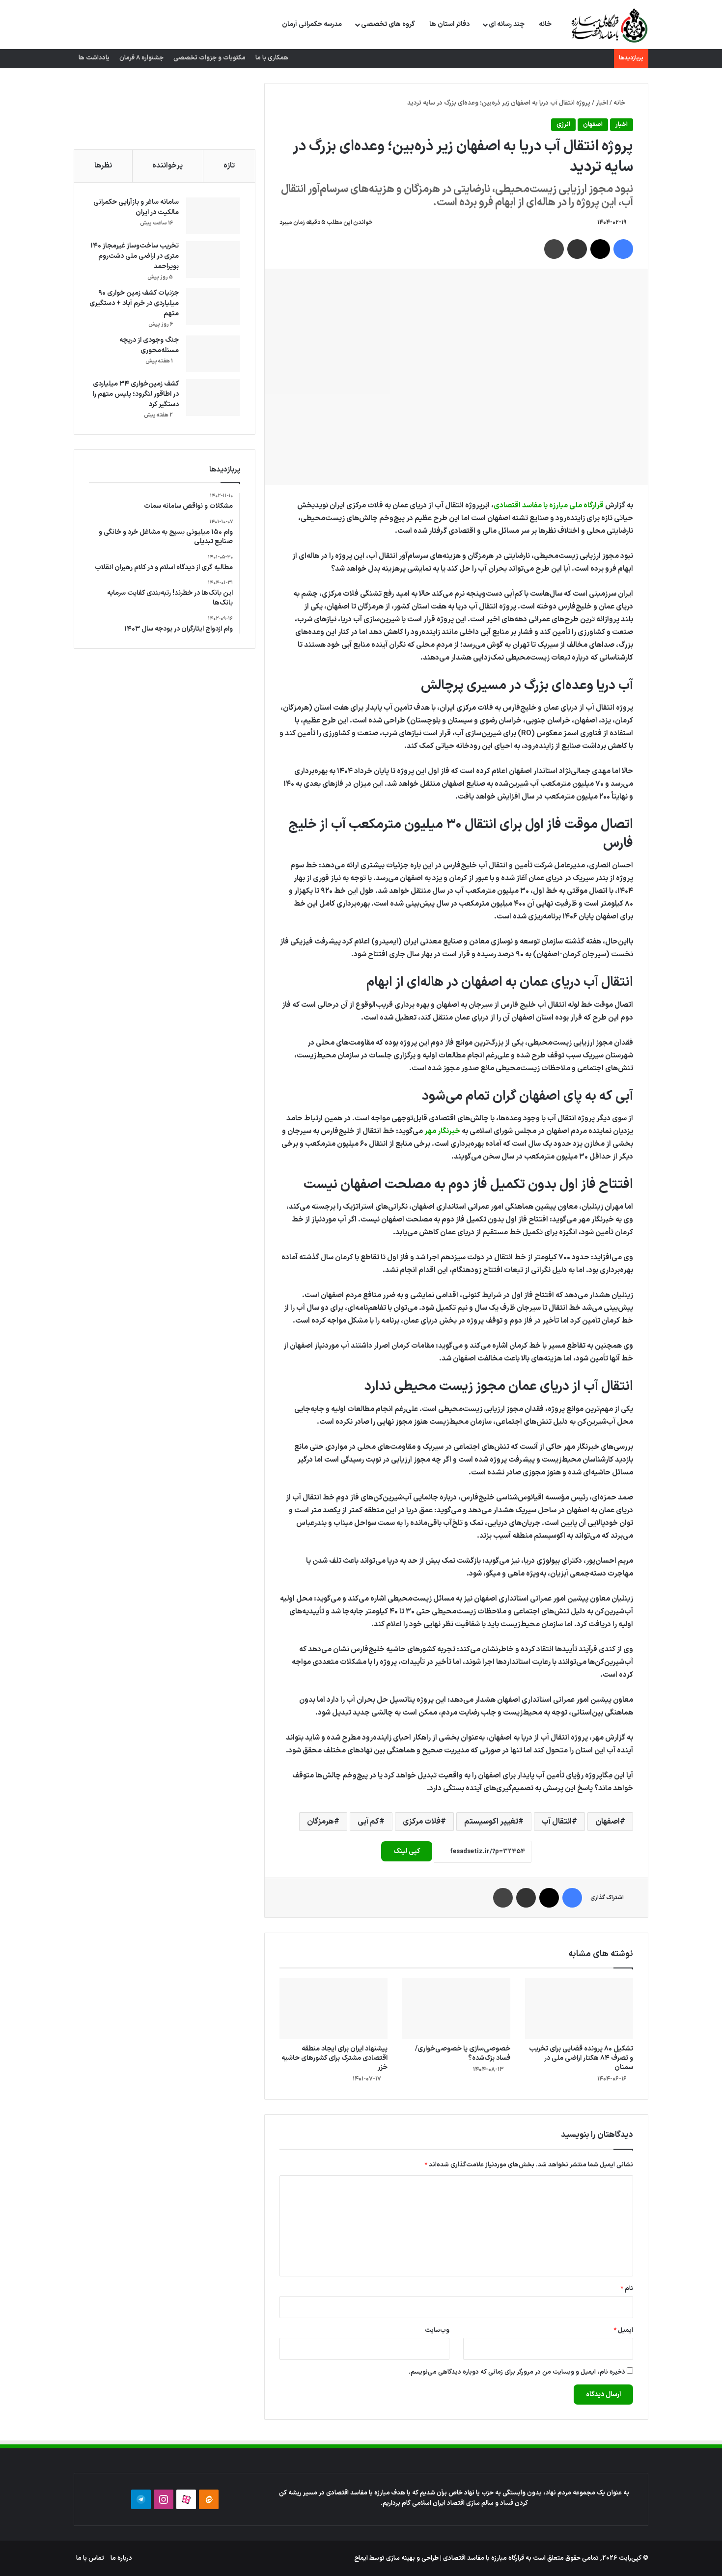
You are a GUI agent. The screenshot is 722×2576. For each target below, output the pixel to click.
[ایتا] (209, 2499)
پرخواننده (167, 166)
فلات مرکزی (422, 1822)
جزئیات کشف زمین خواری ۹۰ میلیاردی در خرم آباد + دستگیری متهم (134, 303)
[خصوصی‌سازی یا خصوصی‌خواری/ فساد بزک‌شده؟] (456, 2009)
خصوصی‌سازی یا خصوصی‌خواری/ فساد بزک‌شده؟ (463, 2053)
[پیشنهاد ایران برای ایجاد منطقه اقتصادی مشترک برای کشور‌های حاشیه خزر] (333, 2009)
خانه (545, 24)
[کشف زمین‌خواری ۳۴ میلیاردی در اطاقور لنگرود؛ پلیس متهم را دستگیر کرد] (213, 398)
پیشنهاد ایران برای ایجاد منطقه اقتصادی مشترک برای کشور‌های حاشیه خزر (334, 2058)
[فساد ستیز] (608, 25)
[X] (600, 249)
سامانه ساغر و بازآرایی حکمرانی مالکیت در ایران (136, 207)
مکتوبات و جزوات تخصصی (209, 58)
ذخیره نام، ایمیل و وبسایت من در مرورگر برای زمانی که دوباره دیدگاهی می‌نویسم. (517, 2372)
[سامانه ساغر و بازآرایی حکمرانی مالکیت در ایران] (213, 216)
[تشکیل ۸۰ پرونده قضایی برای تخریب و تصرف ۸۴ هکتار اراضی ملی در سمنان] (579, 2009)
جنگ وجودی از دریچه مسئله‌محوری (149, 345)
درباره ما (121, 2558)
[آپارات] (186, 2499)
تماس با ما (90, 2558)
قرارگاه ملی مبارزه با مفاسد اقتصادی (549, 506)
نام (627, 2289)
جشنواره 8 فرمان (141, 58)
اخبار (602, 103)
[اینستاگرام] (164, 2499)
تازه (229, 166)
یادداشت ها (94, 58)
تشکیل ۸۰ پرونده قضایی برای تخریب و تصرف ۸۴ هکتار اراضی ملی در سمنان (581, 2058)
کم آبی (368, 1822)
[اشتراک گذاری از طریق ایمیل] (577, 249)
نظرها (103, 166)
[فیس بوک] (623, 249)
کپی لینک (407, 1851)
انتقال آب (557, 1822)
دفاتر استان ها (449, 24)
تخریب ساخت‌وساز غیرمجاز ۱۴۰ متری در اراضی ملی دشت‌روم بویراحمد (135, 256)
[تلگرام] (141, 2499)
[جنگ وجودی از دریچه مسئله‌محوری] (213, 354)
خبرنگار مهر (442, 1131)
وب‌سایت (437, 2330)
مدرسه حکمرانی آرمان (312, 24)
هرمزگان (320, 1822)
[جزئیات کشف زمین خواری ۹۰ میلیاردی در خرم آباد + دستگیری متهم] (213, 307)
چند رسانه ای (507, 24)
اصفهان (593, 125)
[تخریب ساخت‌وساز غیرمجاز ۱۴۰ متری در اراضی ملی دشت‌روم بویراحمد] (213, 260)
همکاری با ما (272, 58)
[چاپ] (554, 249)
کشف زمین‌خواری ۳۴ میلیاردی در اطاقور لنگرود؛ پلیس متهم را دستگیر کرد (136, 394)
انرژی (563, 125)
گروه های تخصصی (388, 24)
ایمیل (623, 2330)
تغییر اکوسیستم (491, 1822)
